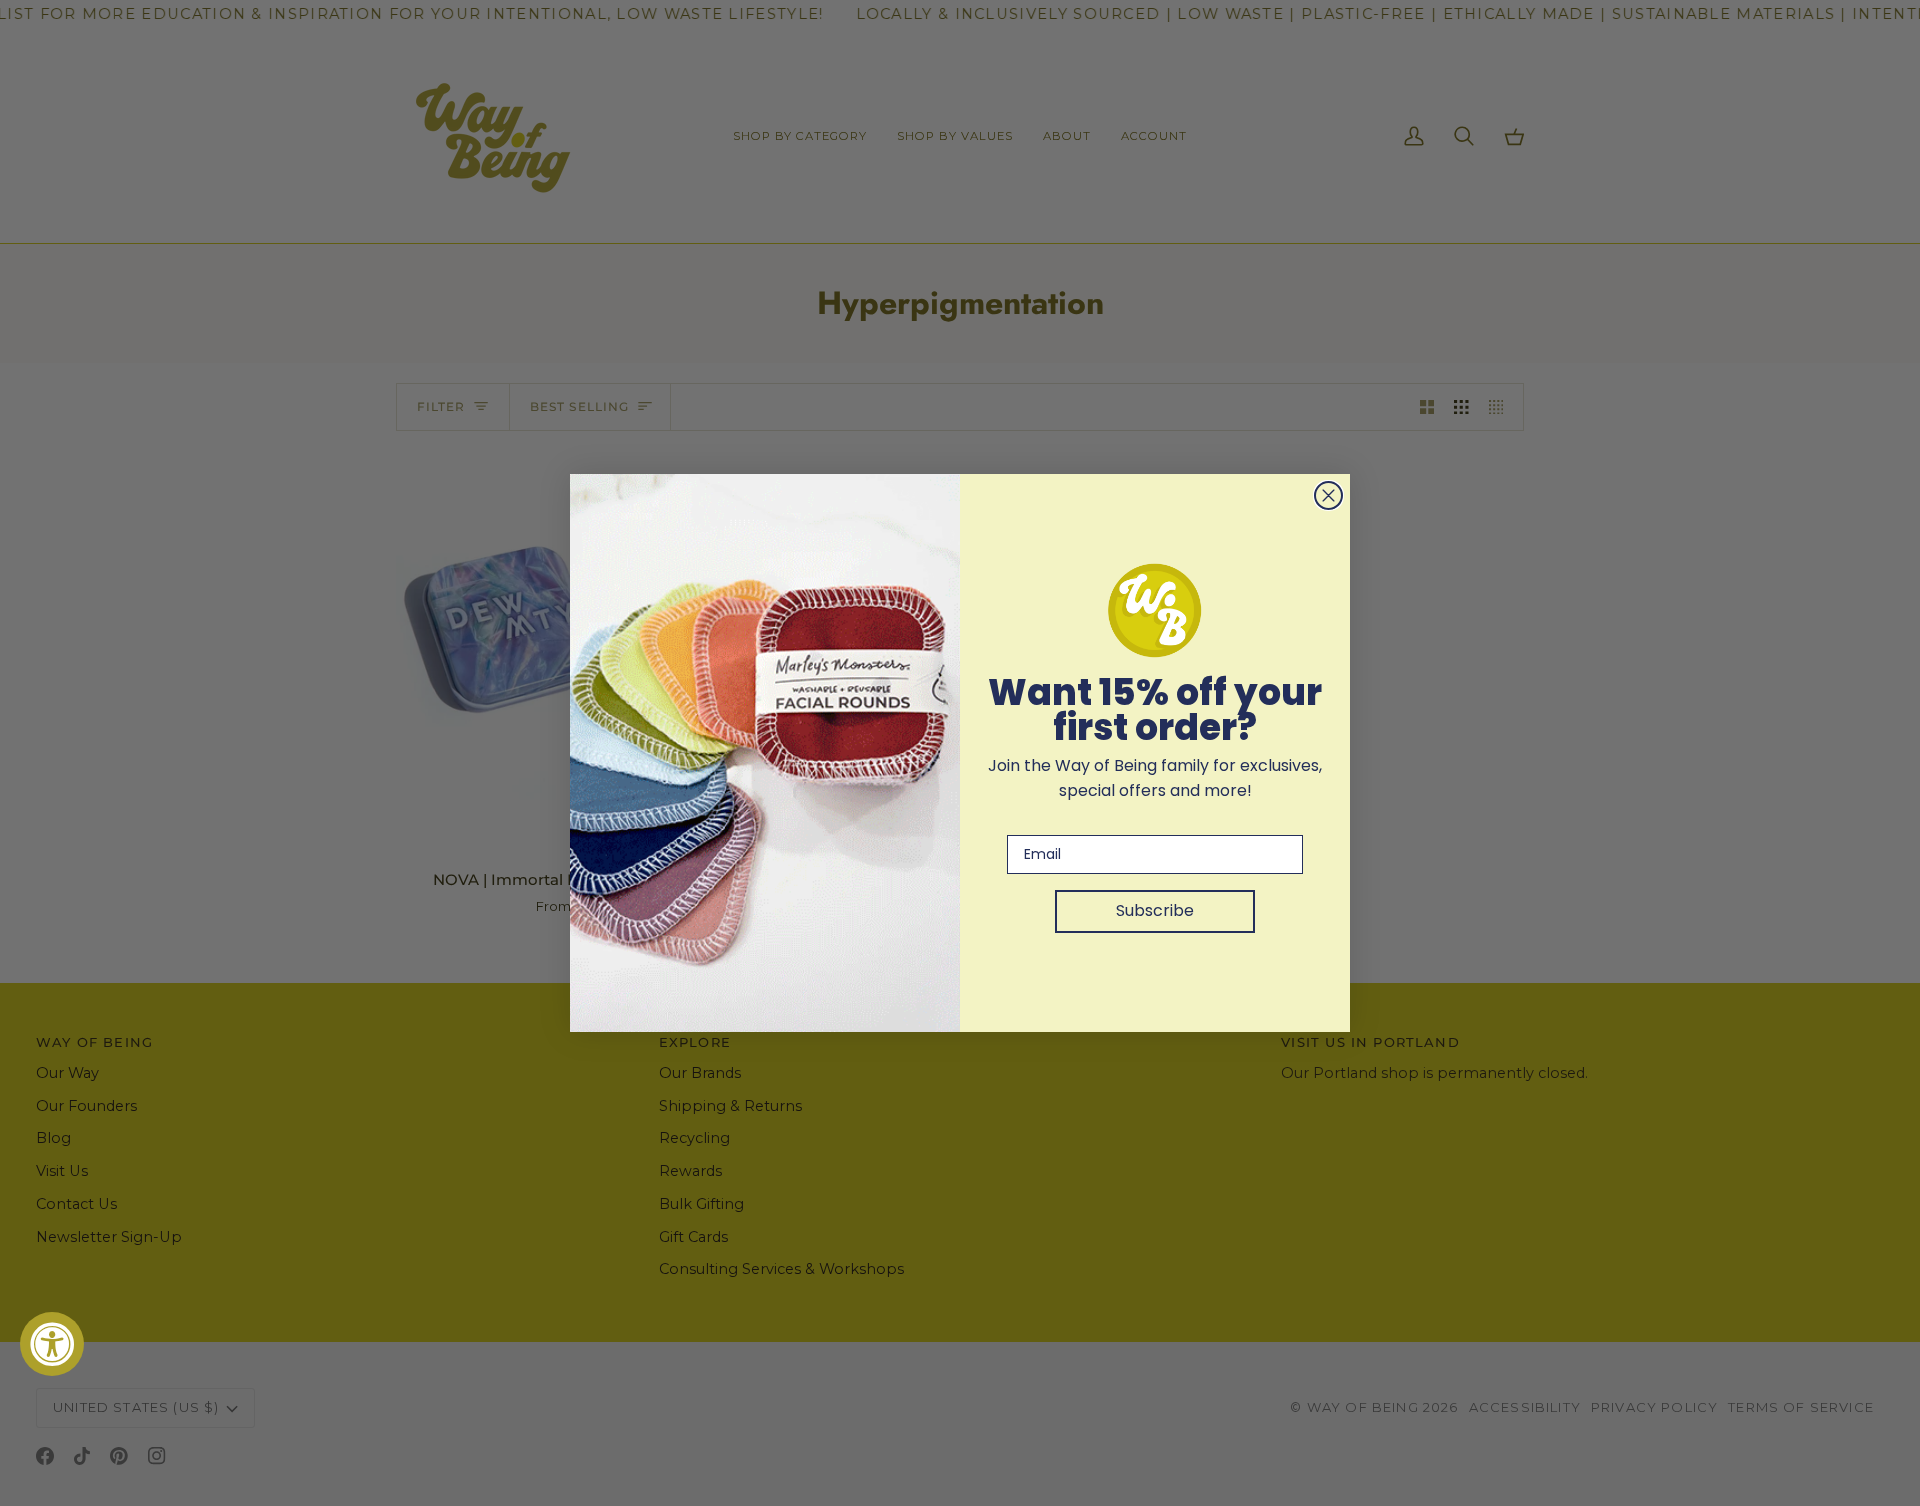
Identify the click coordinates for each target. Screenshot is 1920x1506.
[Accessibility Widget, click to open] (52, 1344)
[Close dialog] (1328, 495)
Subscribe (1155, 910)
